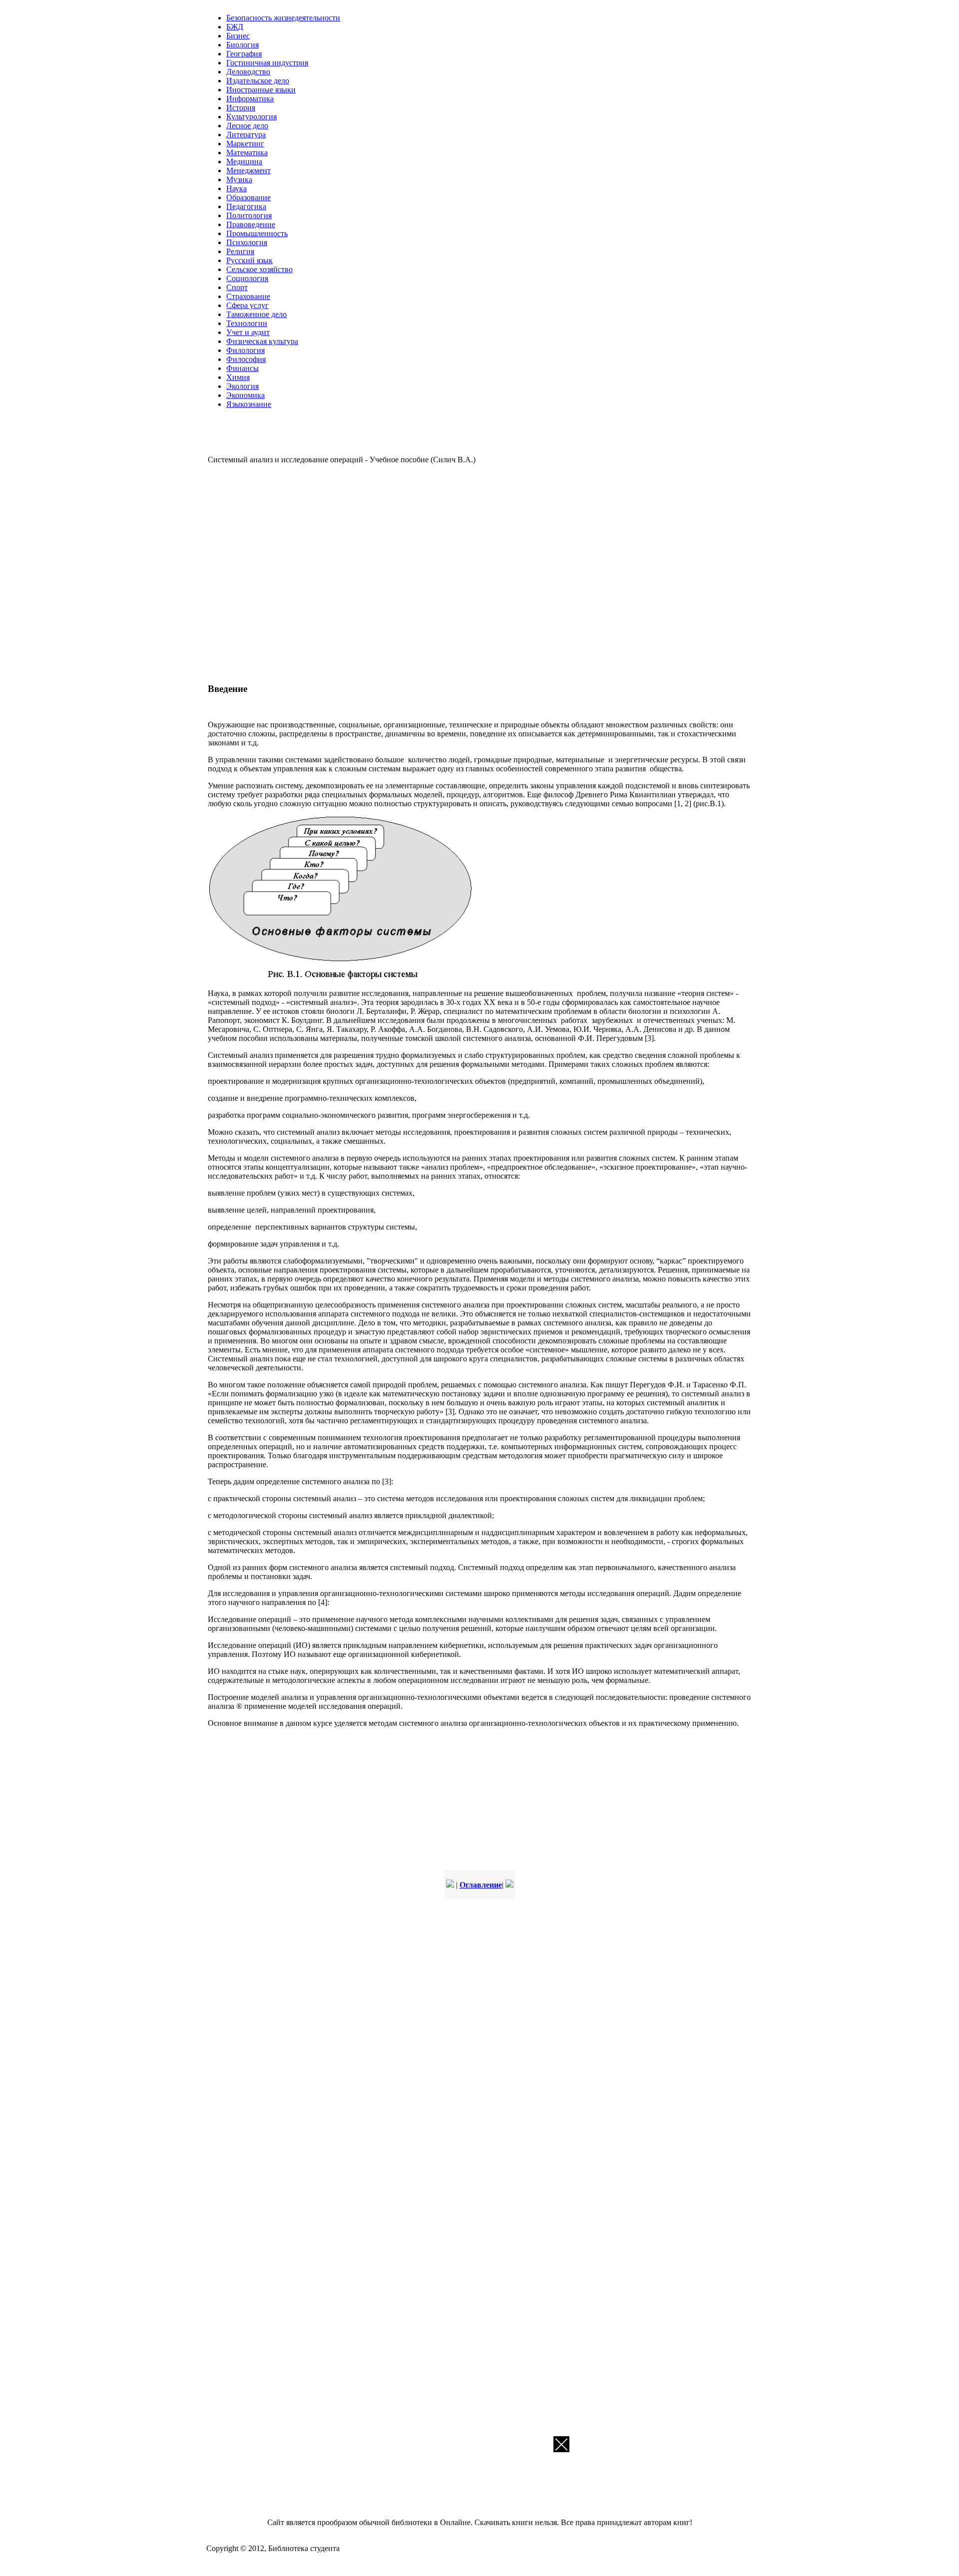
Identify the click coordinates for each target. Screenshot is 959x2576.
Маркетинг (245, 144)
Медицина (244, 161)
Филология (245, 350)
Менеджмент (248, 170)
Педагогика (246, 206)
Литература (246, 135)
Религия (240, 251)
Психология (247, 242)
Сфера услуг (247, 305)
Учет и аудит (248, 332)
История (241, 108)
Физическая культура (262, 341)
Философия (246, 359)
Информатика (250, 99)
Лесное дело (247, 126)
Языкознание (249, 404)
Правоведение (251, 224)
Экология (242, 386)
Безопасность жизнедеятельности (283, 18)
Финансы (242, 368)
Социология (247, 278)
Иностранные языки (261, 90)
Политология (249, 215)
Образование (248, 197)
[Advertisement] (353, 572)
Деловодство (248, 72)
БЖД (235, 27)
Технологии (247, 323)
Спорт (237, 287)
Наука (237, 188)
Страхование (248, 296)
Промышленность (257, 233)
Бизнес (238, 36)
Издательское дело (258, 81)
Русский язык (249, 260)
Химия (238, 377)
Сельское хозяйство (259, 269)
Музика (239, 179)
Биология (242, 45)
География (244, 54)
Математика (247, 153)
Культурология (251, 117)
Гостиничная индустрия (267, 63)
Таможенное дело (256, 314)
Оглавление (481, 1885)
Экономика (245, 395)
